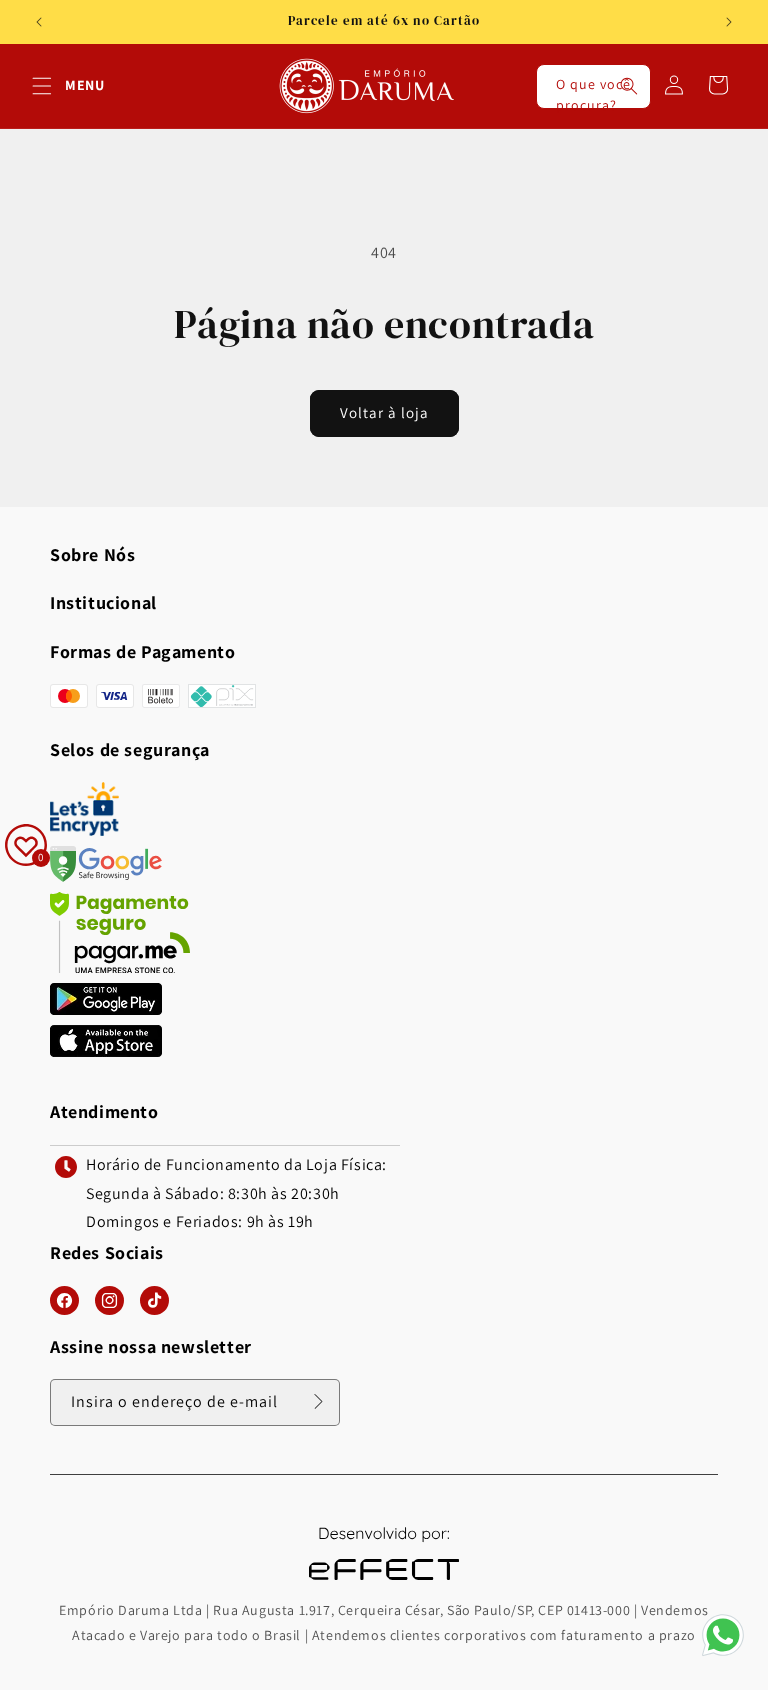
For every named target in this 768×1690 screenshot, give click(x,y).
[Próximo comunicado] (729, 22)
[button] (42, 86)
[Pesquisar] (629, 86)
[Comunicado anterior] (39, 22)
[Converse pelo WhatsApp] (723, 1654)
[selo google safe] (106, 876)
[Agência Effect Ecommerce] (384, 1582)
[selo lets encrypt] (84, 830)
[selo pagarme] (120, 967)
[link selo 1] (106, 1009)
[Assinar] (318, 1401)
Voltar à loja (384, 412)
